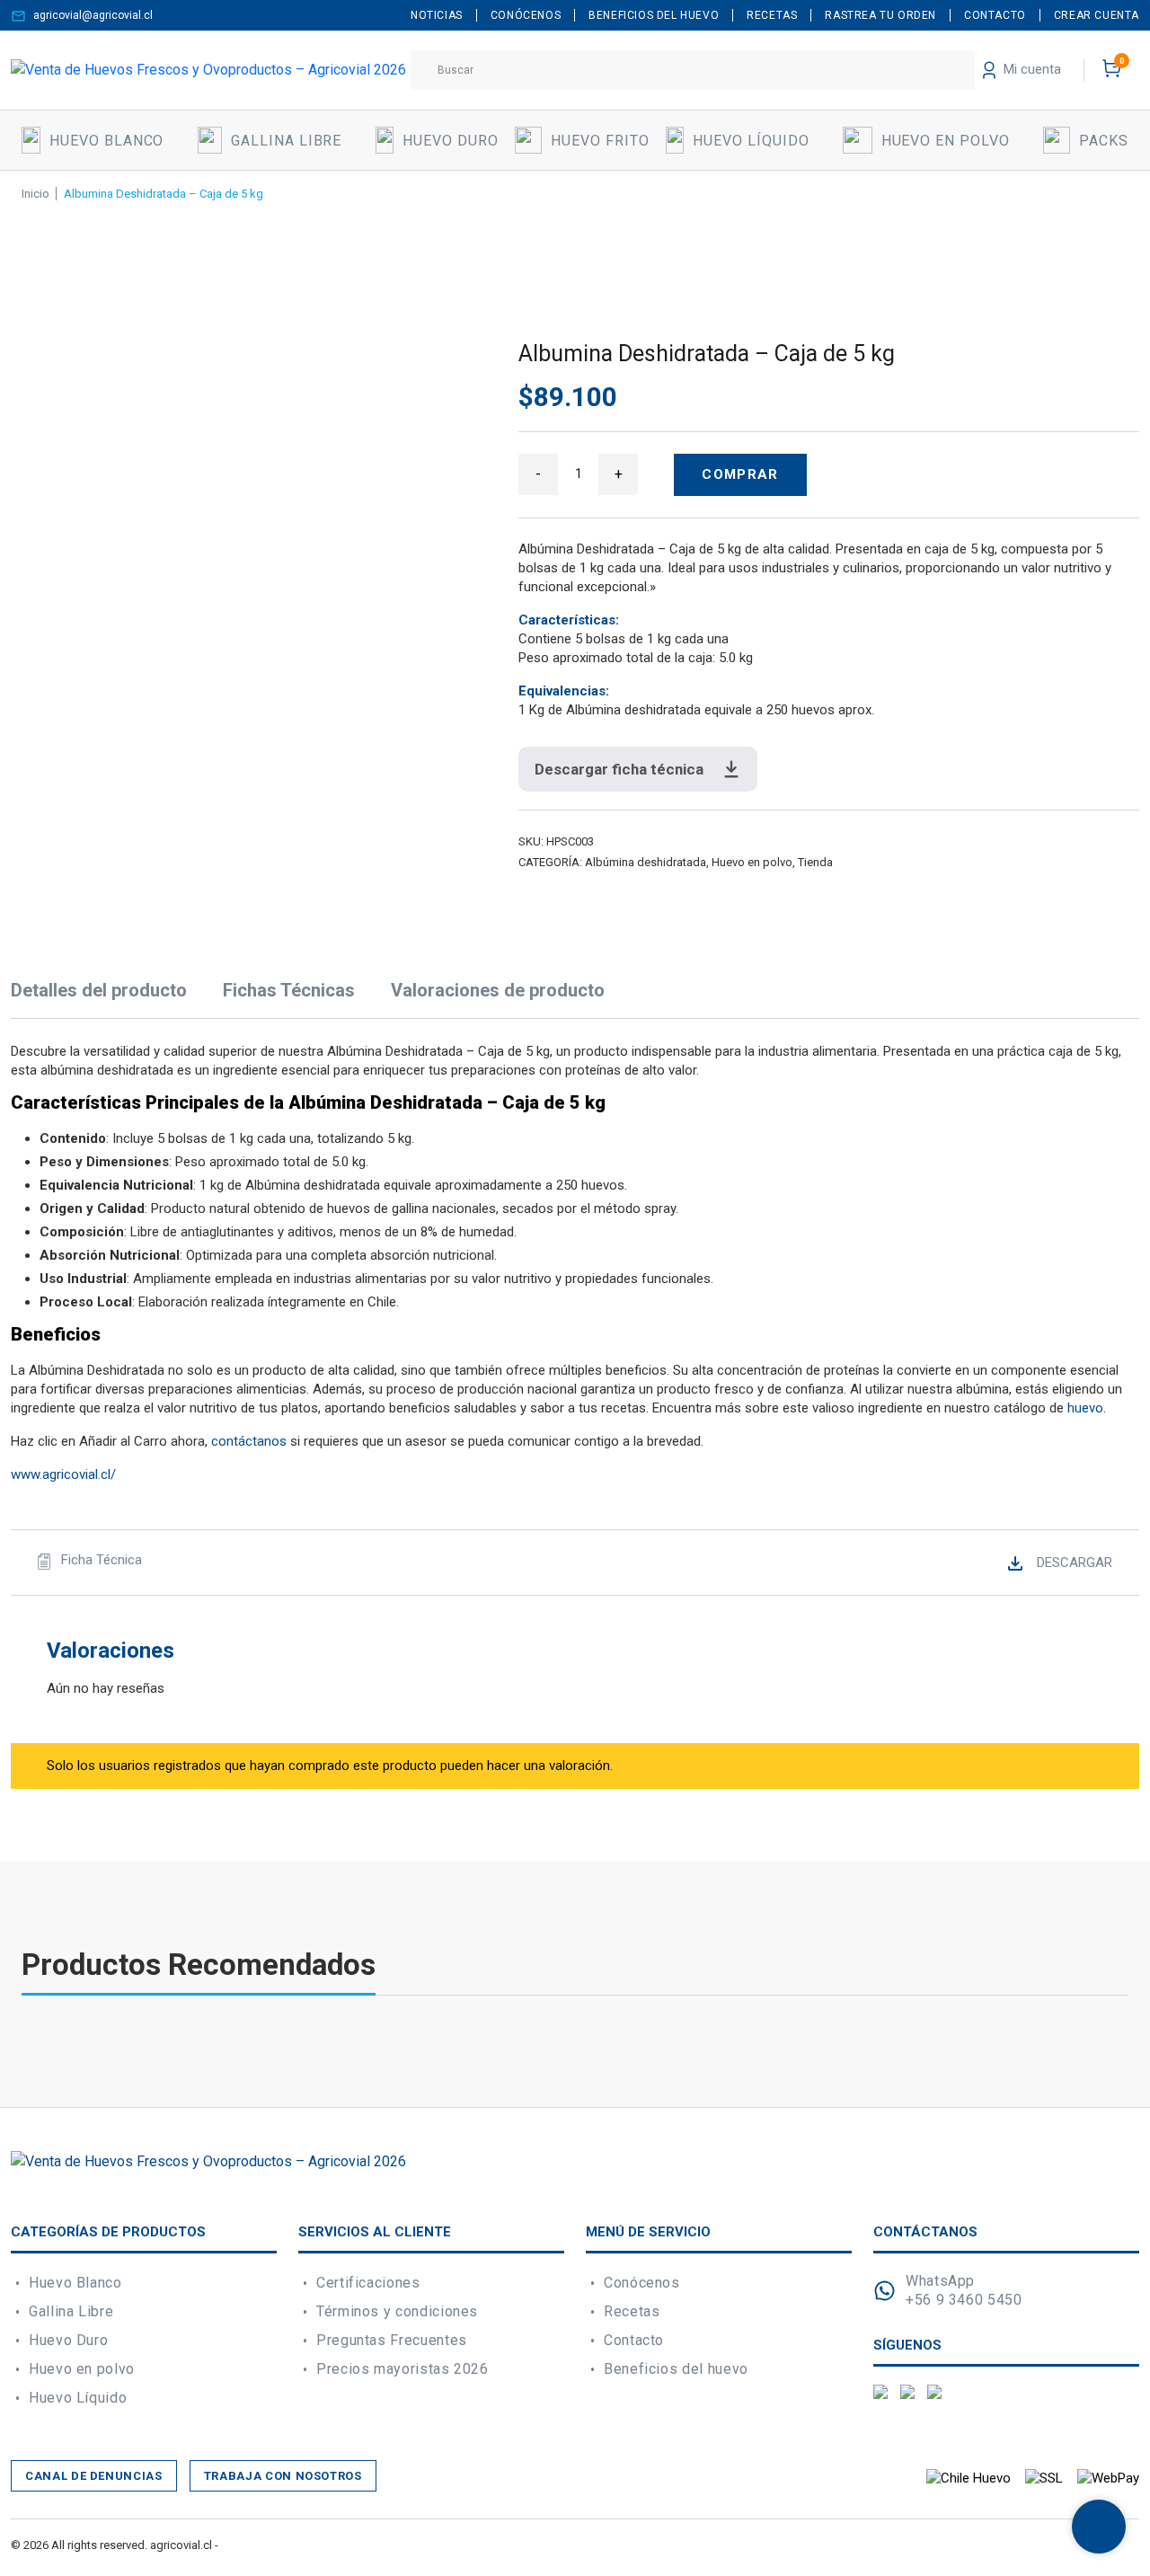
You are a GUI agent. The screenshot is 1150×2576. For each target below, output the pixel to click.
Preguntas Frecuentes (392, 2340)
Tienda (815, 862)
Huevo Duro (68, 2340)
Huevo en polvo (752, 862)
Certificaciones (368, 2283)
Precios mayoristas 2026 (402, 2369)
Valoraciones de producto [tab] (498, 990)
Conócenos (642, 2283)
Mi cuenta (1031, 69)
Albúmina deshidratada (646, 862)
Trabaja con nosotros (283, 2476)
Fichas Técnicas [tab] (289, 990)
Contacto (634, 2340)
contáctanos (249, 1441)
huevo (1085, 1408)
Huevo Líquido (78, 2398)
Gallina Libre (71, 2311)
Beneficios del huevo (676, 2369)
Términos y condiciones (397, 2311)
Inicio (35, 194)
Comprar (740, 474)
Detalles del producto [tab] (99, 990)
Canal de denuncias (94, 2476)
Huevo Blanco (75, 2283)
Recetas (632, 2311)
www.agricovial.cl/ (63, 1474)
